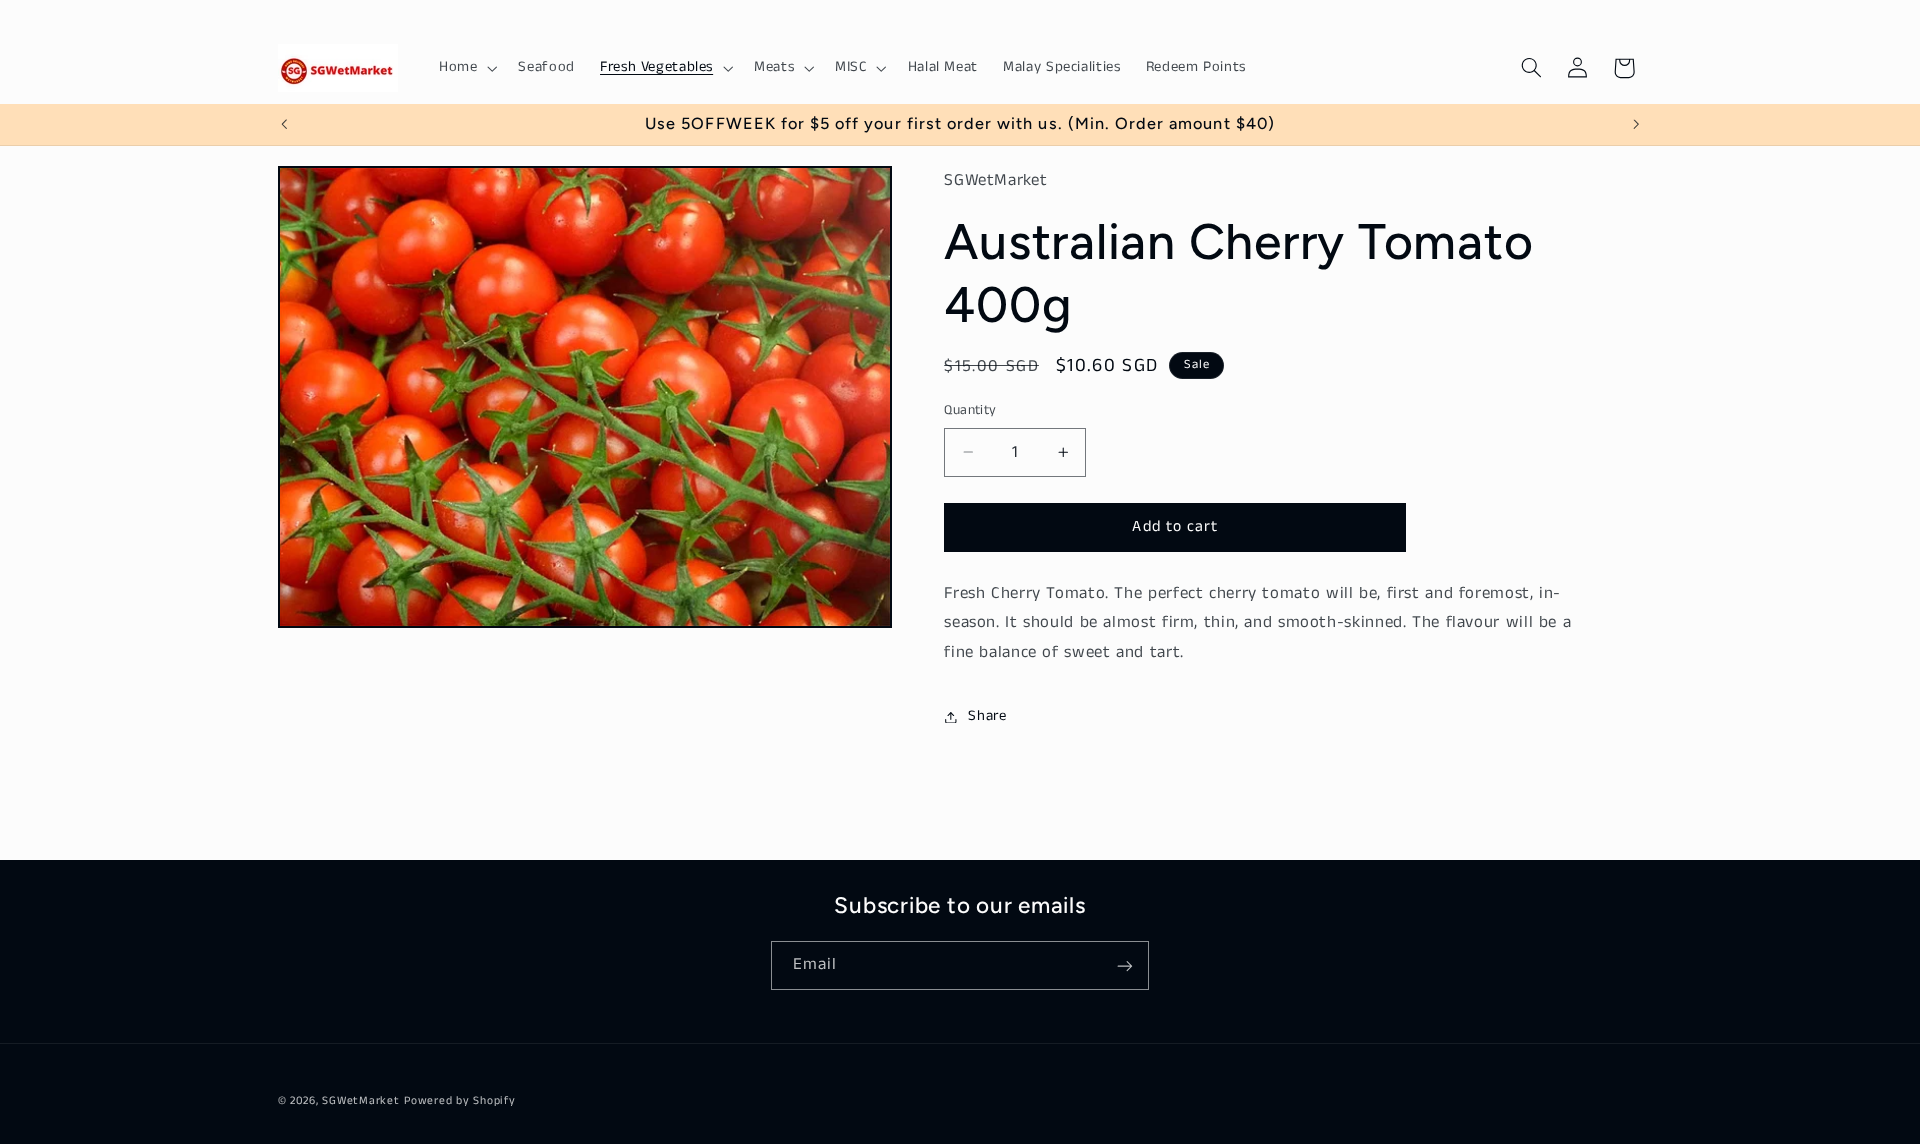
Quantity (970, 410)
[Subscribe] (1125, 965)
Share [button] (987, 716)
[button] (465, 68)
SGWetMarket (360, 1101)
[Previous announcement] (284, 124)
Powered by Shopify (459, 1101)
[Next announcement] (1636, 124)
